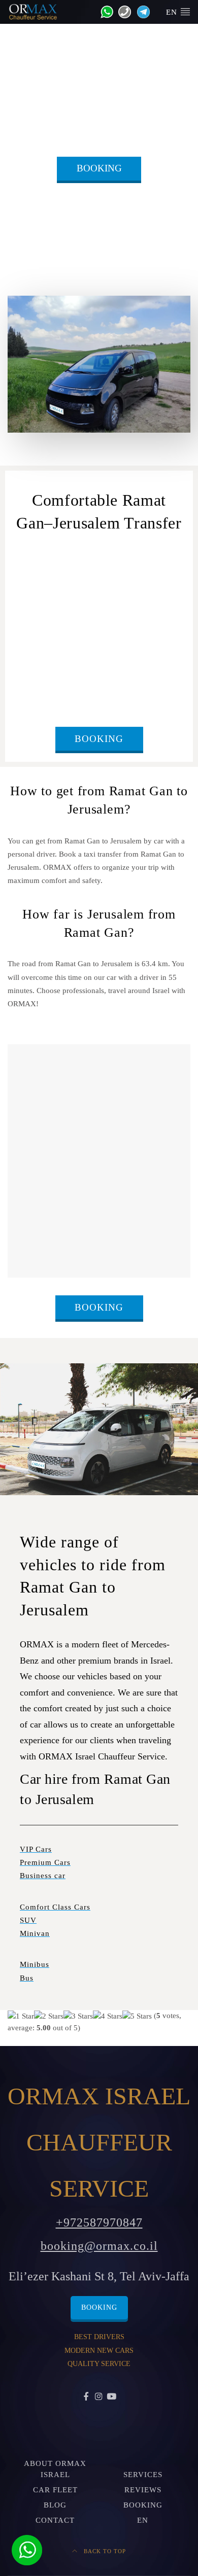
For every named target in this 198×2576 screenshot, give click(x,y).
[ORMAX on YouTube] (111, 2397)
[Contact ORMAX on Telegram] (141, 11)
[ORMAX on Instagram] (99, 2397)
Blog (55, 2505)
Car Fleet (55, 2490)
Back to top (104, 2551)
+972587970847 (99, 2222)
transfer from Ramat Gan (58, 570)
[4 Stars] (108, 2016)
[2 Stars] (49, 2016)
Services (143, 2475)
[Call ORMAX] (122, 11)
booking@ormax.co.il (99, 2246)
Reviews (143, 2490)
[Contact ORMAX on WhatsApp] (104, 11)
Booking (99, 168)
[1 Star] (21, 2016)
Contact (55, 2520)
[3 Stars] (78, 2016)
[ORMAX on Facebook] (87, 2397)
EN (173, 12)
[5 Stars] (137, 2016)
